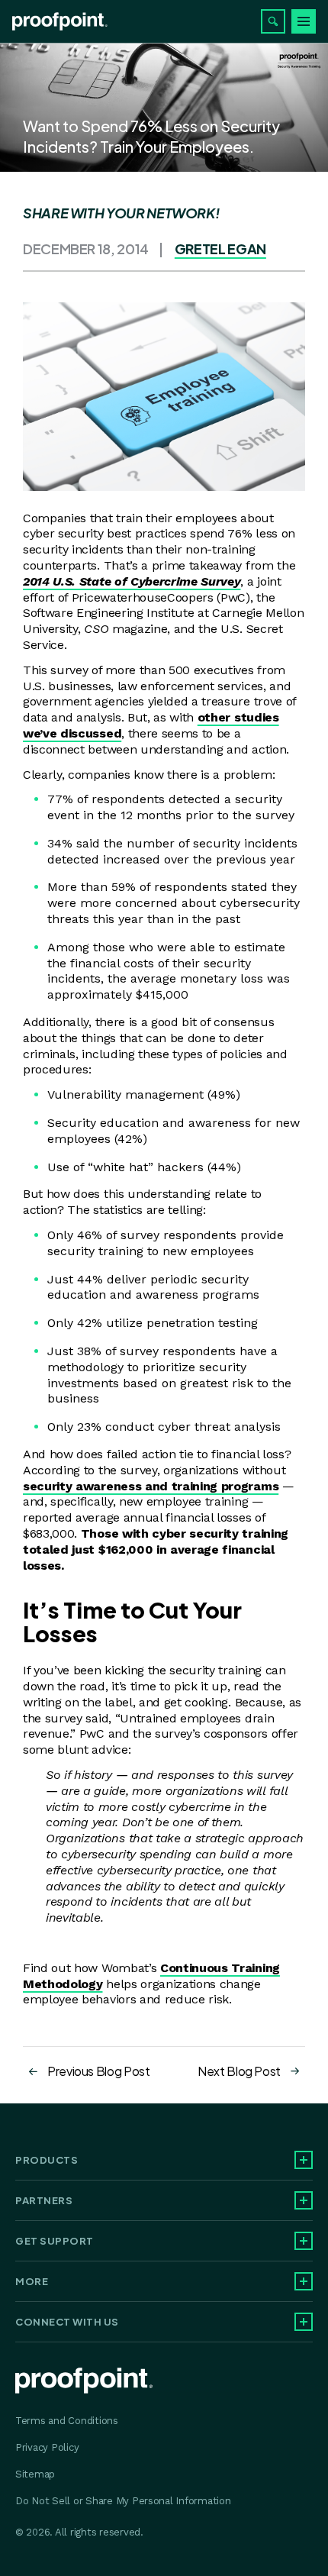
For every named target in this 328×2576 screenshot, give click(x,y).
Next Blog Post (239, 2071)
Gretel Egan (220, 249)
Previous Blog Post (99, 2071)
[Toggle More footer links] (304, 2281)
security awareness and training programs (151, 1486)
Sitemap (35, 2474)
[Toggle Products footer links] (304, 2160)
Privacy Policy (47, 2447)
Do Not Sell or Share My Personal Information (123, 2501)
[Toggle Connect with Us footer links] (304, 2322)
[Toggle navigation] (304, 21)
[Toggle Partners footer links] (304, 2200)
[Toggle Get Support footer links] (304, 2241)
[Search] (273, 21)
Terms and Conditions (67, 2421)
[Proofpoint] (60, 21)
